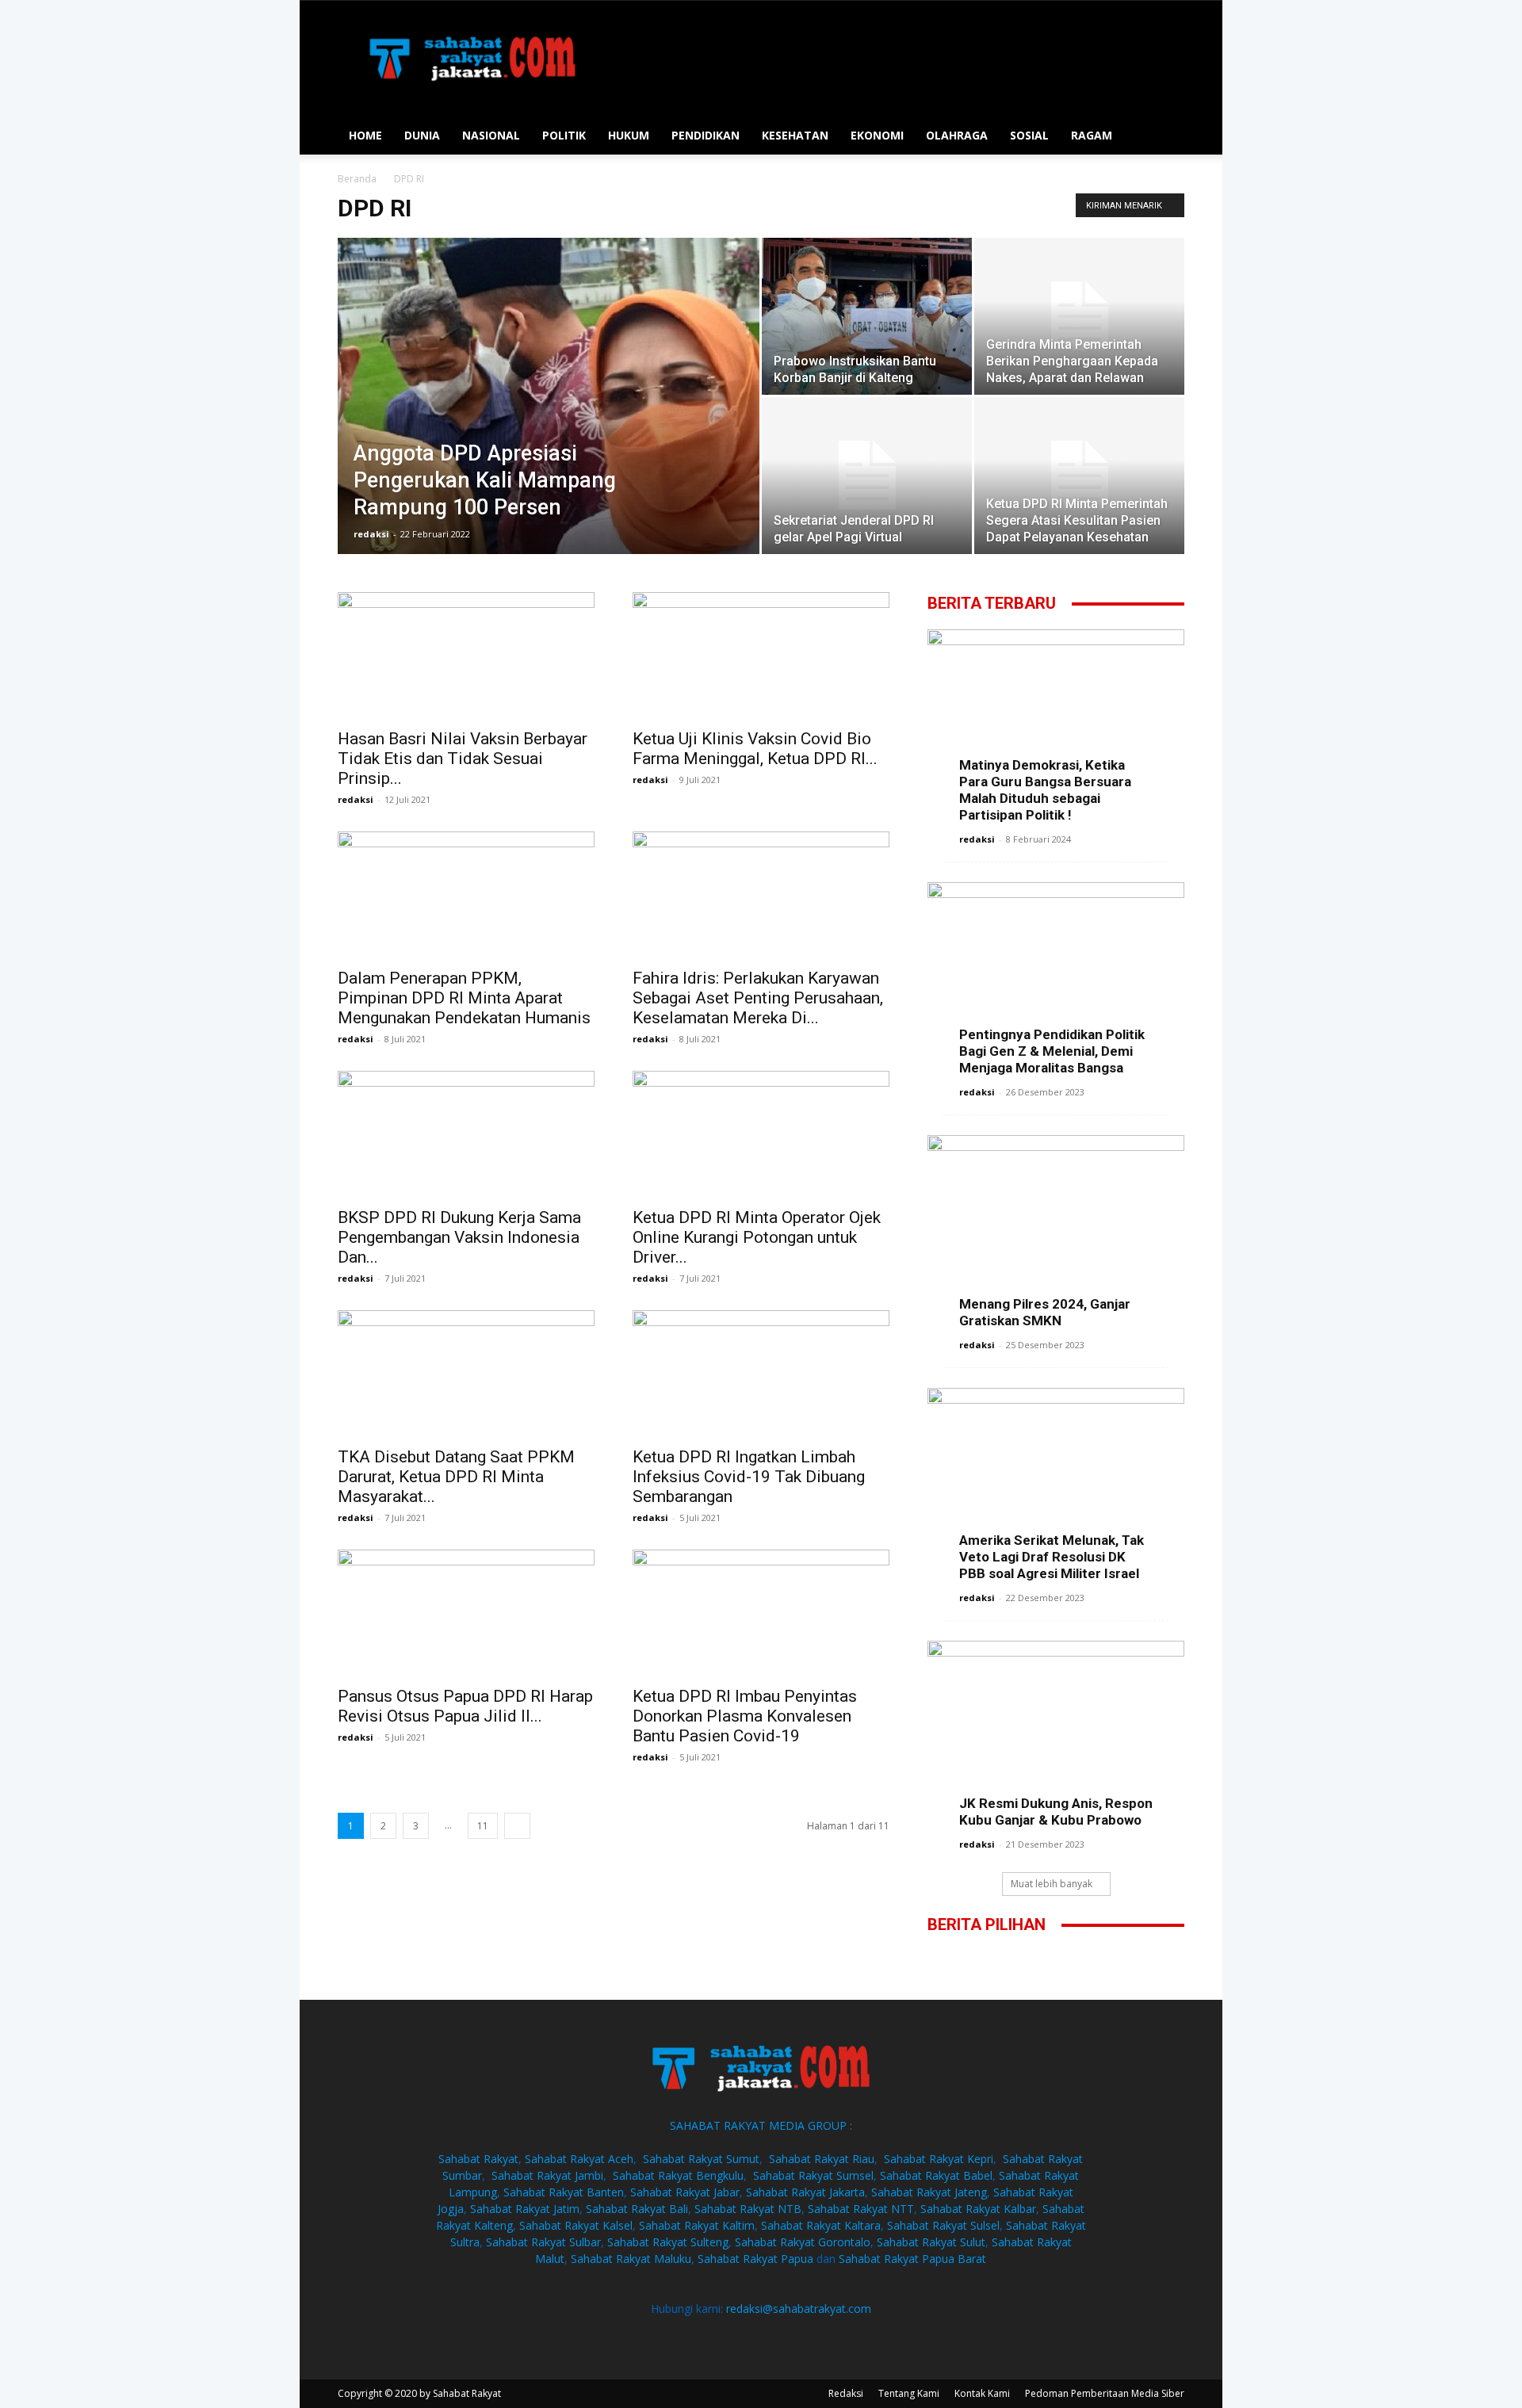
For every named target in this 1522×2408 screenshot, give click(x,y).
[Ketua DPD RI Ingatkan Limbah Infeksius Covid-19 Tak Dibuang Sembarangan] (761, 1374)
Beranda (357, 179)
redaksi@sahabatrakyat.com (799, 2309)
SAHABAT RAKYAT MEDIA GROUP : (761, 2125)
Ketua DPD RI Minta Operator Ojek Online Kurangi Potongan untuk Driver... (757, 1237)
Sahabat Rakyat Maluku (631, 2259)
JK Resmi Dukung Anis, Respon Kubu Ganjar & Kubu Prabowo (1056, 1812)
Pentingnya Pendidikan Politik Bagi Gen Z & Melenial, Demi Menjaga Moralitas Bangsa (1052, 1051)
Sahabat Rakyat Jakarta (805, 2192)
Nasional (491, 135)
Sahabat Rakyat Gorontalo (803, 2242)
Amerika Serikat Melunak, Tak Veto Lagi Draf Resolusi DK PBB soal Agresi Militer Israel (1052, 1557)
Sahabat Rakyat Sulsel (943, 2225)
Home (365, 135)
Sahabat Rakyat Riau (822, 2159)
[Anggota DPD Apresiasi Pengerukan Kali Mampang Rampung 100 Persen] (549, 412)
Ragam (1092, 135)
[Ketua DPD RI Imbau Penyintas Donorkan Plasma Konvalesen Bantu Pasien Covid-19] (761, 1613)
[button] (1165, 137)
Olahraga (957, 135)
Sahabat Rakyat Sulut (931, 2242)
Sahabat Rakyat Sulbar (543, 2242)
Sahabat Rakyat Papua (755, 2259)
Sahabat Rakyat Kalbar (978, 2209)
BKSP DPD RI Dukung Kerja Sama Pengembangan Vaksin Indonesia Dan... (459, 1237)
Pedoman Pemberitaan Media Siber (1105, 2393)
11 (483, 1826)
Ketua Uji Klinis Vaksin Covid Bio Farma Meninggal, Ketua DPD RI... (755, 749)
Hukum (629, 135)
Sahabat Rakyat (478, 2159)
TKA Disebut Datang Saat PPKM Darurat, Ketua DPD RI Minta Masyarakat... (456, 1477)
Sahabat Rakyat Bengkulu (678, 2175)
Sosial (1029, 135)
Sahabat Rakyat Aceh (579, 2159)
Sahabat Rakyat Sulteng (668, 2242)
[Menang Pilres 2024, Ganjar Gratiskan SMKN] (1056, 1228)
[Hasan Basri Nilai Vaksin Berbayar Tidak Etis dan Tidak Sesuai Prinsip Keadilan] (466, 656)
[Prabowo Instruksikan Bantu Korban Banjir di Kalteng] (867, 316)
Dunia (422, 135)
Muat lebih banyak (1052, 1884)
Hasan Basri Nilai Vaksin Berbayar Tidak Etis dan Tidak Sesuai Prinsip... (463, 759)
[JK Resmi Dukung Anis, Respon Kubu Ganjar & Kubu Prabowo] (1056, 1730)
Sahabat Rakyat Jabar (685, 2192)
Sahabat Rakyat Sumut (701, 2159)
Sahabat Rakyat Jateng (929, 2192)
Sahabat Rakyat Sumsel (813, 2175)
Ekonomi (877, 135)
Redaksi (846, 2393)
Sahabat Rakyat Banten (564, 2192)
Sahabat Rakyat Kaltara (821, 2225)
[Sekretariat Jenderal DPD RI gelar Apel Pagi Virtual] (867, 476)
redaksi (371, 534)
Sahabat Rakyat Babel (936, 2175)
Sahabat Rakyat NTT (861, 2209)
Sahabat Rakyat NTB (748, 2209)
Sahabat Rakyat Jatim (525, 2209)
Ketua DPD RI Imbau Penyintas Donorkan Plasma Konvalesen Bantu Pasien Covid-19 (745, 1716)
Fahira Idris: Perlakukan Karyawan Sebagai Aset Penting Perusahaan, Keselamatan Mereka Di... (758, 998)
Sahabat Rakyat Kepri (939, 2159)
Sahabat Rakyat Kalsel (576, 2225)
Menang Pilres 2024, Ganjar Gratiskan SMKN (1045, 1312)
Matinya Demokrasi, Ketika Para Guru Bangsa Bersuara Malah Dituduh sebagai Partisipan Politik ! (1045, 790)
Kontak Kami (982, 2393)
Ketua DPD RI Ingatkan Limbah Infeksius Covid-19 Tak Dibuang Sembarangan (749, 1477)
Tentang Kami (909, 2393)
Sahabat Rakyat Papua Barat (912, 2259)
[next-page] (517, 1826)
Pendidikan (706, 135)
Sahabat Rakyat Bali (637, 2209)
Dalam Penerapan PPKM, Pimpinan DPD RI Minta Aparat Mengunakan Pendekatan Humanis (464, 998)
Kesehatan (795, 135)
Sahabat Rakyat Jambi (547, 2175)
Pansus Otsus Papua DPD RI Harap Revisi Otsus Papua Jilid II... (465, 1706)
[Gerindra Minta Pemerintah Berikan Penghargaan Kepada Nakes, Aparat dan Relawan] (1079, 316)
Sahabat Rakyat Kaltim (697, 2225)
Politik (564, 135)
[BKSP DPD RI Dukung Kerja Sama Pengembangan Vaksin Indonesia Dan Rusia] (466, 1134)
